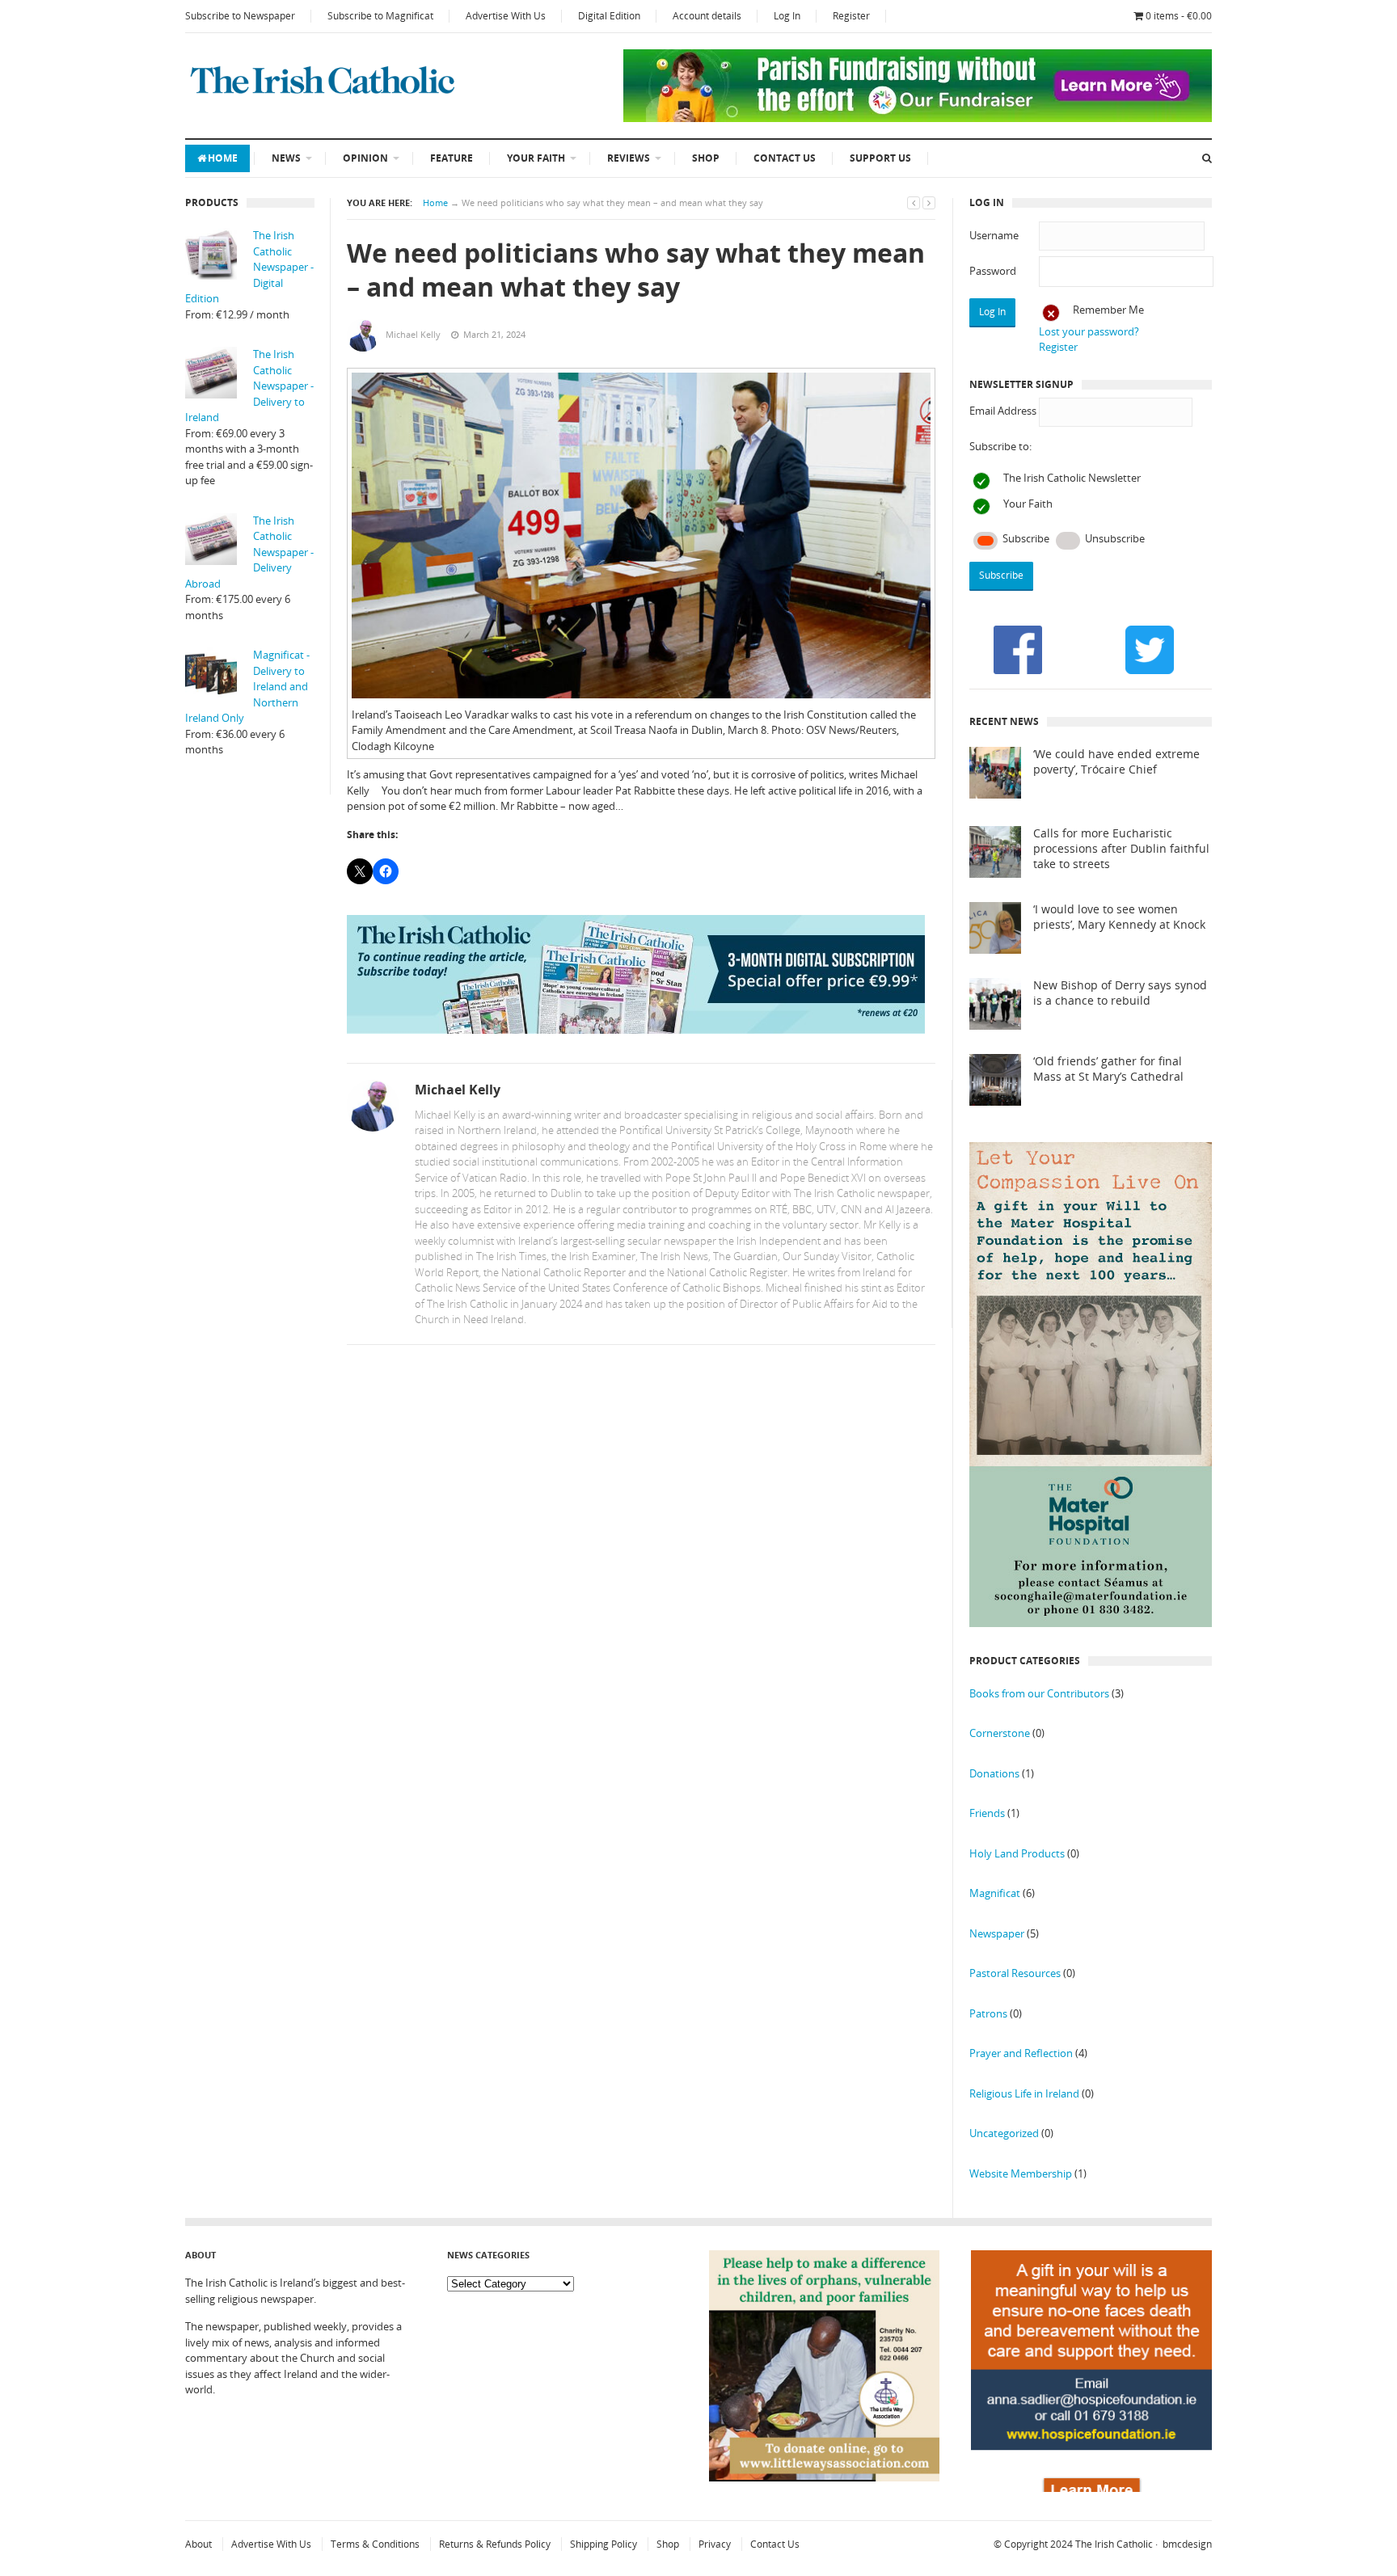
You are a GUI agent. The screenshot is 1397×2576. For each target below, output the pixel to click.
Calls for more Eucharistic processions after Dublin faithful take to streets (1121, 849)
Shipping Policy (604, 2544)
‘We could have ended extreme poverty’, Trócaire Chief (1116, 762)
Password (993, 271)
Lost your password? (1089, 331)
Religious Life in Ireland (1024, 2093)
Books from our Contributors (1039, 1693)
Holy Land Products (1017, 1853)
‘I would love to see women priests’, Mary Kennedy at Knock (1119, 917)
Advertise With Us (506, 16)
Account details (707, 16)
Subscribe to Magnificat (380, 16)
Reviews (629, 158)
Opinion (365, 158)
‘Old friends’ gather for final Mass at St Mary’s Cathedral (1108, 1069)
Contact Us (785, 158)
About (198, 2544)
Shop (706, 158)
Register (851, 16)
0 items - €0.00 (1179, 16)
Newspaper (997, 1933)
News (286, 158)
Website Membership (1021, 2173)
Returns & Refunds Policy (495, 2544)
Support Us (880, 158)
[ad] (918, 118)
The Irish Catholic (1114, 2544)
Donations (994, 1773)
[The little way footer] (825, 2477)
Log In (787, 16)
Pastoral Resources (1015, 1973)
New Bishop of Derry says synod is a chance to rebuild (1120, 993)
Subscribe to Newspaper (240, 16)
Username (994, 235)
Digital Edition (609, 16)
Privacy (715, 2544)
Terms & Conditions (375, 2544)
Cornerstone (1000, 1733)
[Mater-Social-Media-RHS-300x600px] (1091, 1623)
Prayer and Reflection (1021, 2053)
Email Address (1003, 411)
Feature (452, 158)
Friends (987, 1813)
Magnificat (995, 1893)
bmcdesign (1187, 2544)
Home (223, 158)
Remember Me (1108, 310)
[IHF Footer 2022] (1091, 2488)
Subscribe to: (1000, 446)
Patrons (988, 2013)
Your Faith (536, 158)
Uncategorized (1004, 2133)
